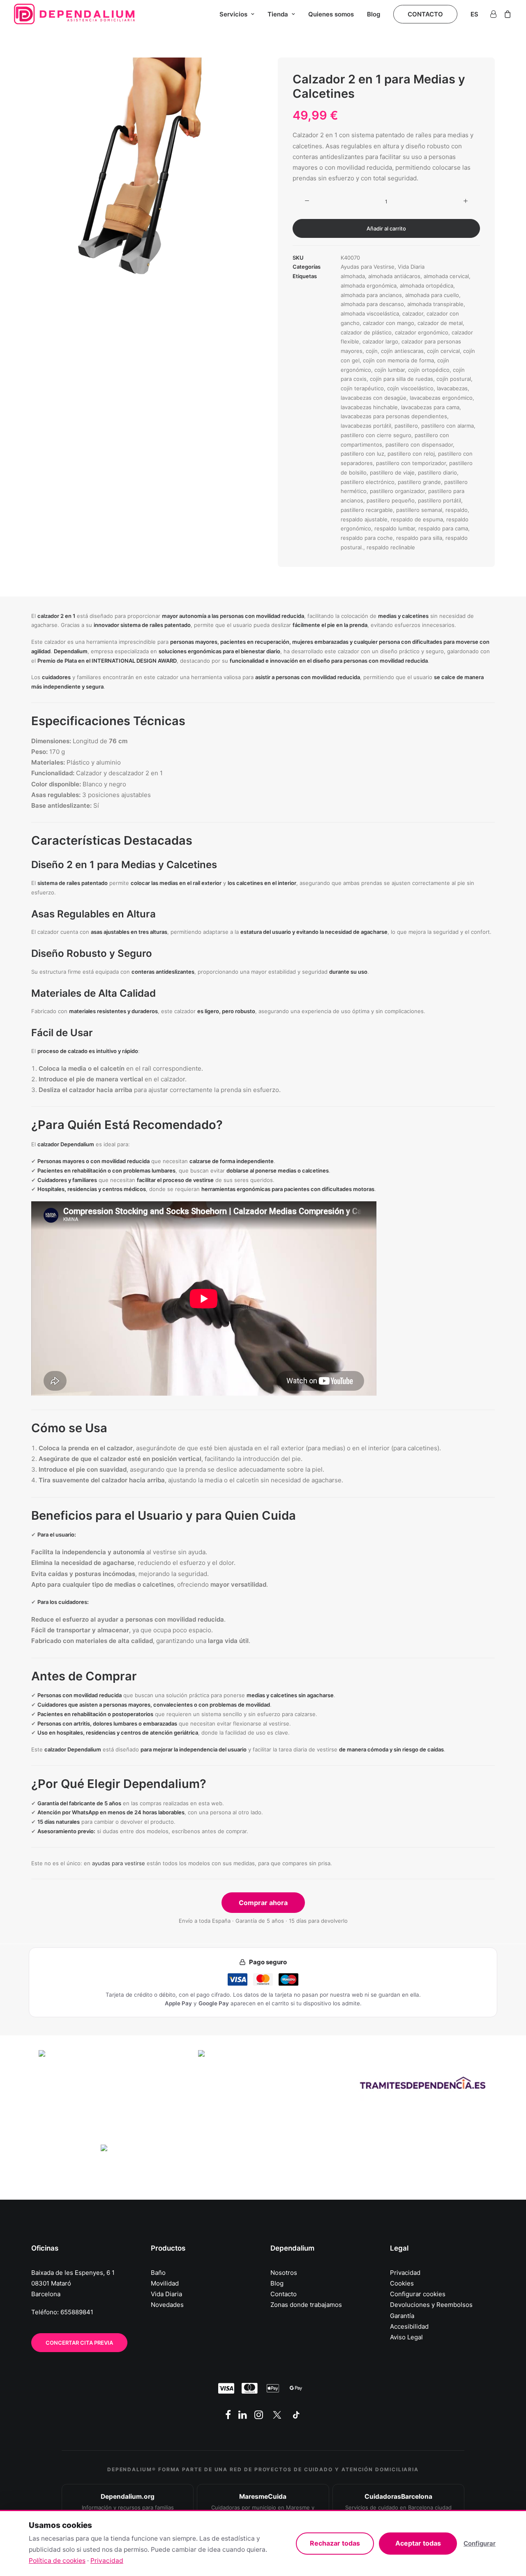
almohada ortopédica (427, 286)
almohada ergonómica (369, 286)
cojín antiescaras (402, 351)
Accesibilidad (409, 2326)
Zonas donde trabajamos (306, 2305)
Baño (158, 2273)
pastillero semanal (419, 510)
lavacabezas (452, 388)
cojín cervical (443, 351)
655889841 (77, 2312)
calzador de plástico (366, 332)
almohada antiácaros (394, 276)
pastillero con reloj (411, 454)
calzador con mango (389, 323)
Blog (374, 14)
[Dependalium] (74, 14)
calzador (413, 313)
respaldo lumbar (395, 528)
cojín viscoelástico (410, 388)
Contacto (284, 2294)
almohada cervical (446, 276)
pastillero (406, 426)
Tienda (278, 14)
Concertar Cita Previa (79, 2343)
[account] (495, 14)
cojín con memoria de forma (398, 360)
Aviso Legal (406, 2337)
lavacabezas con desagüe (374, 398)
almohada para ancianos (371, 295)
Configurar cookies (418, 2294)
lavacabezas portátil (366, 426)
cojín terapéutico (362, 388)
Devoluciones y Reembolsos (431, 2305)
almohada (353, 276)
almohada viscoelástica (370, 313)
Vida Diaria (411, 267)
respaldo (457, 510)
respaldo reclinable (391, 547)
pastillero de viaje (392, 472)
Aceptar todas (418, 2543)
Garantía (402, 2316)
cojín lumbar (390, 370)
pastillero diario (437, 472)
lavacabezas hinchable (369, 407)
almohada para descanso (372, 304)
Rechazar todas (335, 2543)
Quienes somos (331, 14)
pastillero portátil (439, 500)
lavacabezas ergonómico (441, 398)
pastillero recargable (367, 510)
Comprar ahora (263, 1903)
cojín (372, 351)
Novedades (167, 2305)
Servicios (233, 14)
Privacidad (405, 2273)
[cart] (506, 14)
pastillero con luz (362, 454)
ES (474, 14)
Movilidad (165, 2283)
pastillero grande (419, 482)
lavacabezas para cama (430, 407)
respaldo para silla (419, 538)
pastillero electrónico (368, 482)
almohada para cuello (432, 295)
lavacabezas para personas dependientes (394, 416)
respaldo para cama (443, 528)
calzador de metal (440, 323)
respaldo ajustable (364, 519)
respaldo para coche (367, 538)
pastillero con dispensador (419, 445)
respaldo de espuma (417, 519)
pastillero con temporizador (411, 463)
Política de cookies (57, 2561)
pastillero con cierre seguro (376, 435)
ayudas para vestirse (119, 1863)
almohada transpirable (435, 304)
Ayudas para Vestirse (368, 267)
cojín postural (454, 379)
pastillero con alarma (448, 426)
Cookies (402, 2283)
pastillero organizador (397, 491)
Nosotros (284, 2273)
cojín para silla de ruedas (401, 379)
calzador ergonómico (422, 332)
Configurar (480, 2543)
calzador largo (380, 341)
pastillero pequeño (391, 500)
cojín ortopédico (429, 370)
